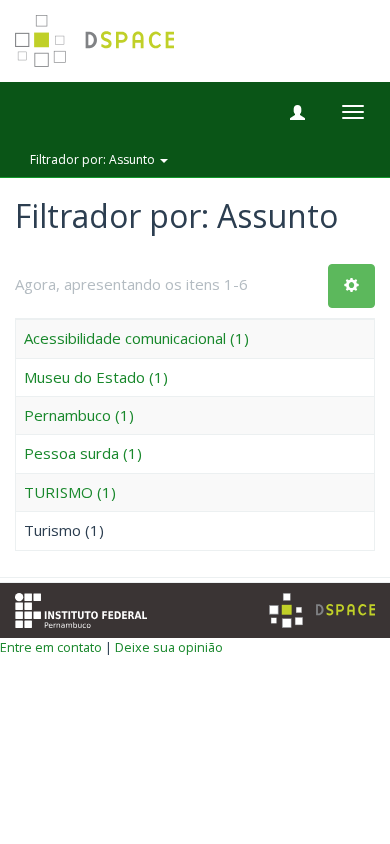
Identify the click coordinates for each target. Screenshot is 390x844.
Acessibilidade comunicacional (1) (136, 338)
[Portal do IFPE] (81, 608)
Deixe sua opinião (169, 647)
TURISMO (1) (70, 492)
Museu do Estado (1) (96, 377)
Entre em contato (51, 647)
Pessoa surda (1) (83, 453)
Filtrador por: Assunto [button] (94, 159)
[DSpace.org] (322, 610)
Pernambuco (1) (79, 415)
